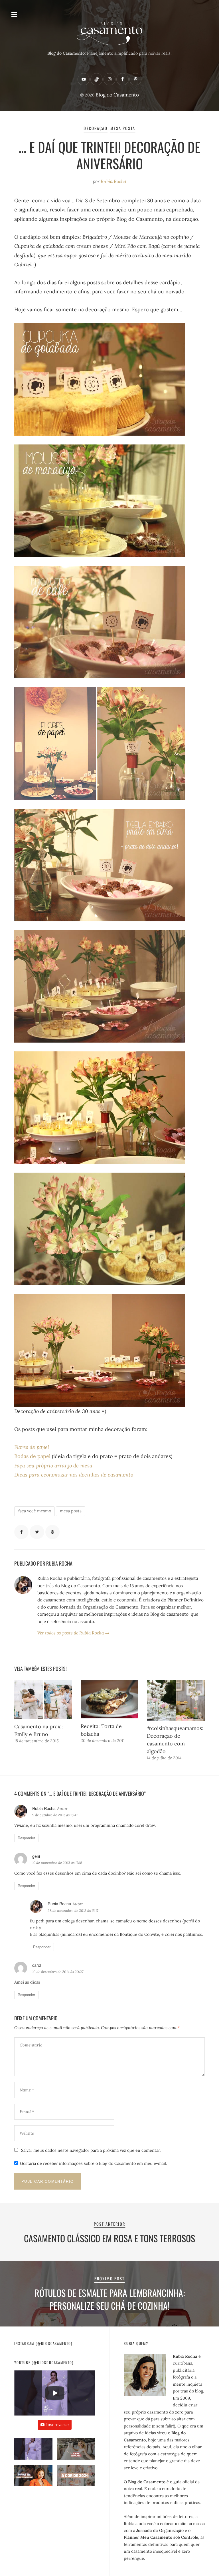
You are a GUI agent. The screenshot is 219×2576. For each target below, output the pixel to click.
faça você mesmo (35, 1511)
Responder (26, 1838)
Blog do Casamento (117, 95)
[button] (33, 2452)
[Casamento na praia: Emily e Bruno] (43, 1699)
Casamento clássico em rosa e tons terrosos (109, 2238)
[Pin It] (52, 1532)
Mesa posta (123, 128)
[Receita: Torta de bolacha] (110, 1699)
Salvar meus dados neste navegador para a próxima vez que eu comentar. (91, 2150)
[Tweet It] (37, 1532)
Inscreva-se (57, 2425)
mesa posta (71, 1511)
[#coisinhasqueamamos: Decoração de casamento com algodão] (176, 1700)
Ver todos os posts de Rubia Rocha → (73, 1633)
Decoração (96, 128)
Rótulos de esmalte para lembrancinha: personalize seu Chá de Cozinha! (110, 2299)
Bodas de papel (33, 1456)
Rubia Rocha (113, 181)
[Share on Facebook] (21, 1532)
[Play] (55, 2393)
